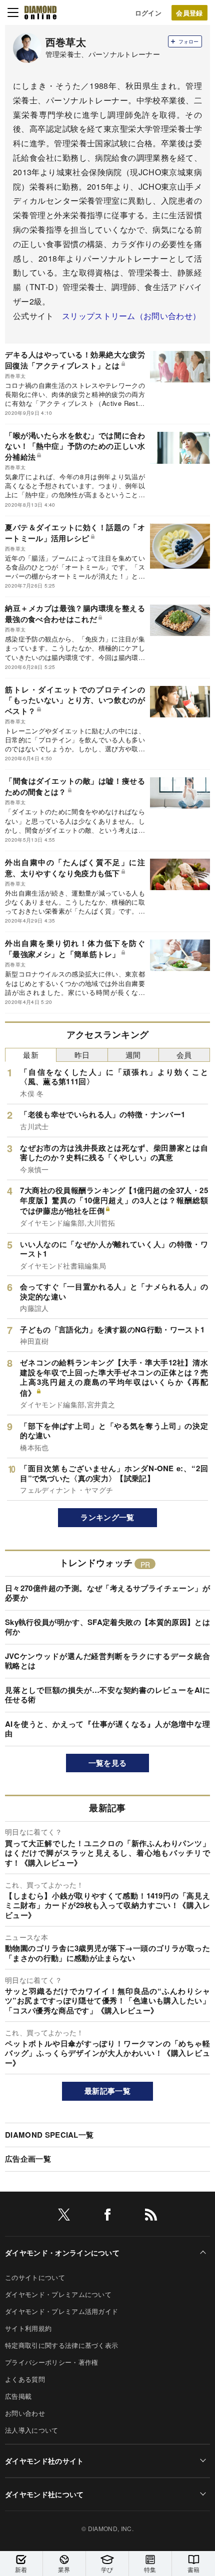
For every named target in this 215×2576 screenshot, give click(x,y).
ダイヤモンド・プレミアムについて (58, 2294)
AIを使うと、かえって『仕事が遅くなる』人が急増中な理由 (107, 1729)
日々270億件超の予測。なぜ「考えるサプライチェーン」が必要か (107, 1593)
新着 (21, 2569)
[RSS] (151, 2216)
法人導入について (32, 2430)
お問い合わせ (25, 2413)
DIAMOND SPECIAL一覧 (49, 2135)
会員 (184, 1055)
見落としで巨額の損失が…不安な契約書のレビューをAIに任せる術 (107, 1695)
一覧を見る (108, 1763)
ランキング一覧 (107, 1517)
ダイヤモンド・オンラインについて (62, 2253)
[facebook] (107, 2216)
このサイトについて (35, 2277)
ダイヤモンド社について (44, 2494)
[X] (64, 2216)
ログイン (148, 13)
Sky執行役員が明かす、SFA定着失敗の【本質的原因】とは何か (107, 1627)
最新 (31, 1055)
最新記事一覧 (107, 2091)
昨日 (82, 1055)
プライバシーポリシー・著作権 (51, 2362)
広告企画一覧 (28, 2159)
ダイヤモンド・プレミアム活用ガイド (61, 2311)
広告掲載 (18, 2396)
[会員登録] (189, 13)
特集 (150, 2569)
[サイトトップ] (40, 12)
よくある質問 (25, 2379)
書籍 (194, 2569)
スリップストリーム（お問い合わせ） (131, 316)
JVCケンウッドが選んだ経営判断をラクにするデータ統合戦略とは (107, 1661)
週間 (133, 1055)
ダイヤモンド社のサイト (44, 2461)
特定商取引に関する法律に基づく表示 (61, 2345)
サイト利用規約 (28, 2328)
